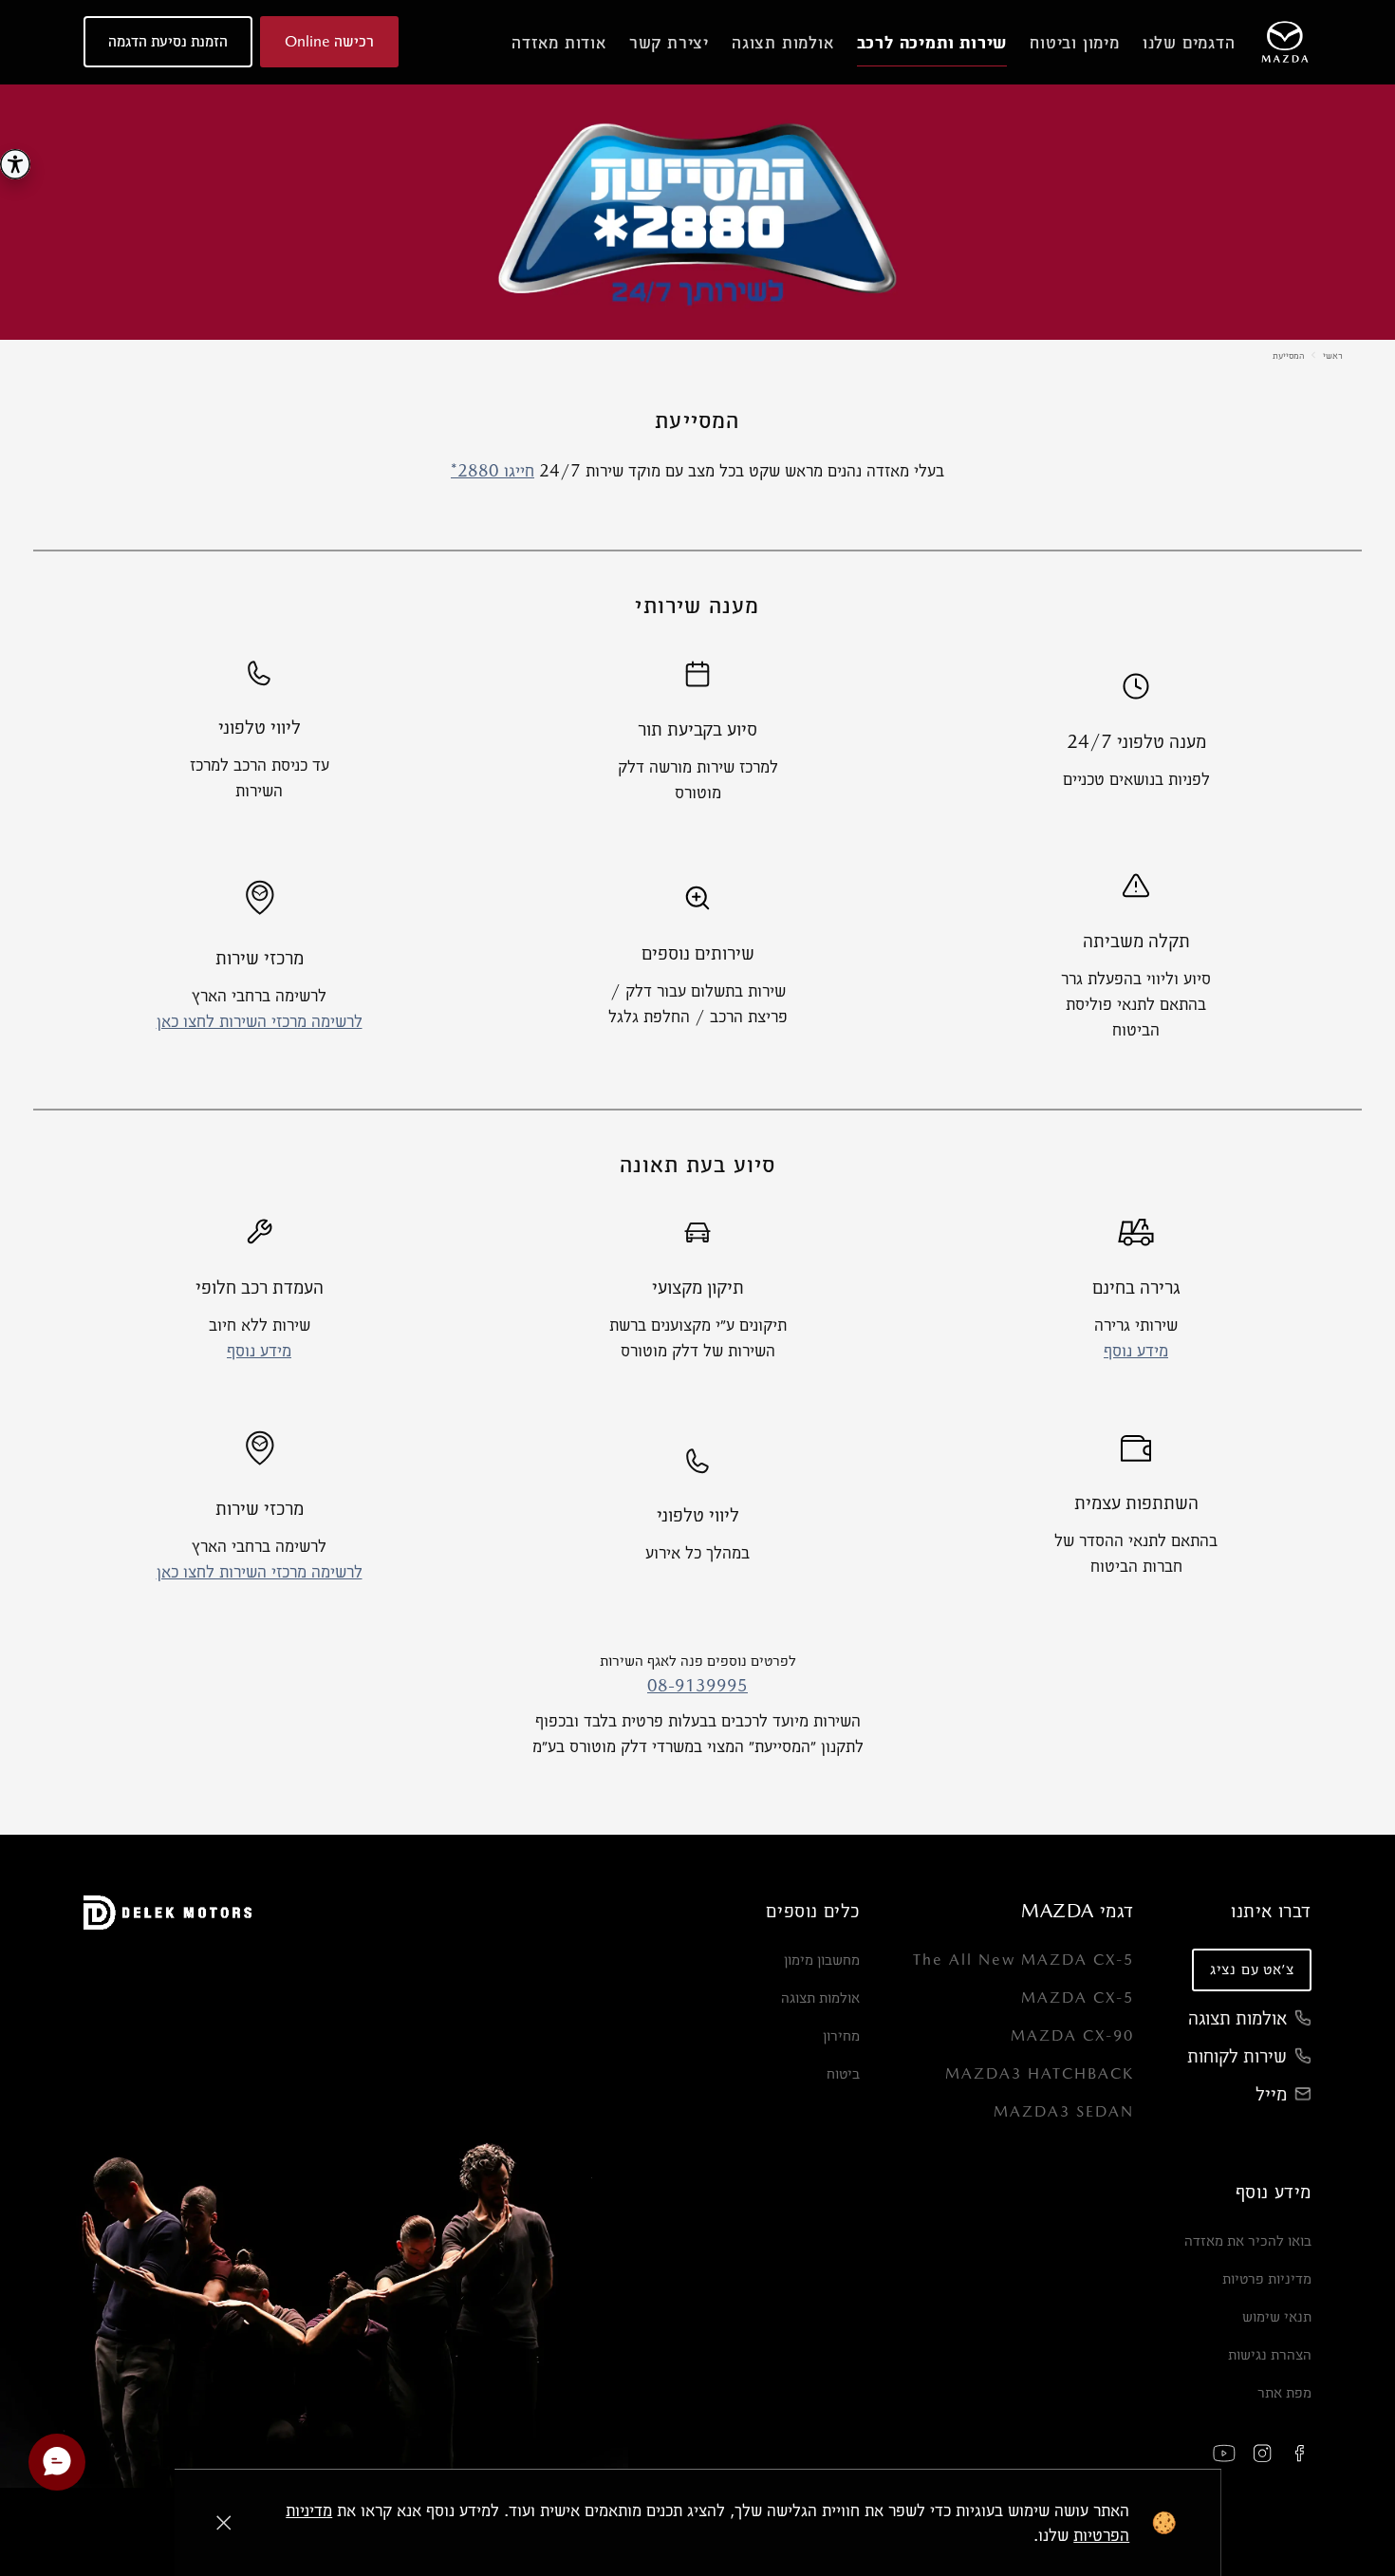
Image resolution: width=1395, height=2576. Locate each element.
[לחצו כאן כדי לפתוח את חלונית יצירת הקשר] (57, 2462)
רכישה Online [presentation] (329, 41)
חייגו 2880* (493, 470)
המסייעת (1288, 355)
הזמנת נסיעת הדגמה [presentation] (168, 41)
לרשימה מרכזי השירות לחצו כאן (260, 1021)
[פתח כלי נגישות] (15, 164)
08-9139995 (697, 1685)
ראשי (1333, 355)
